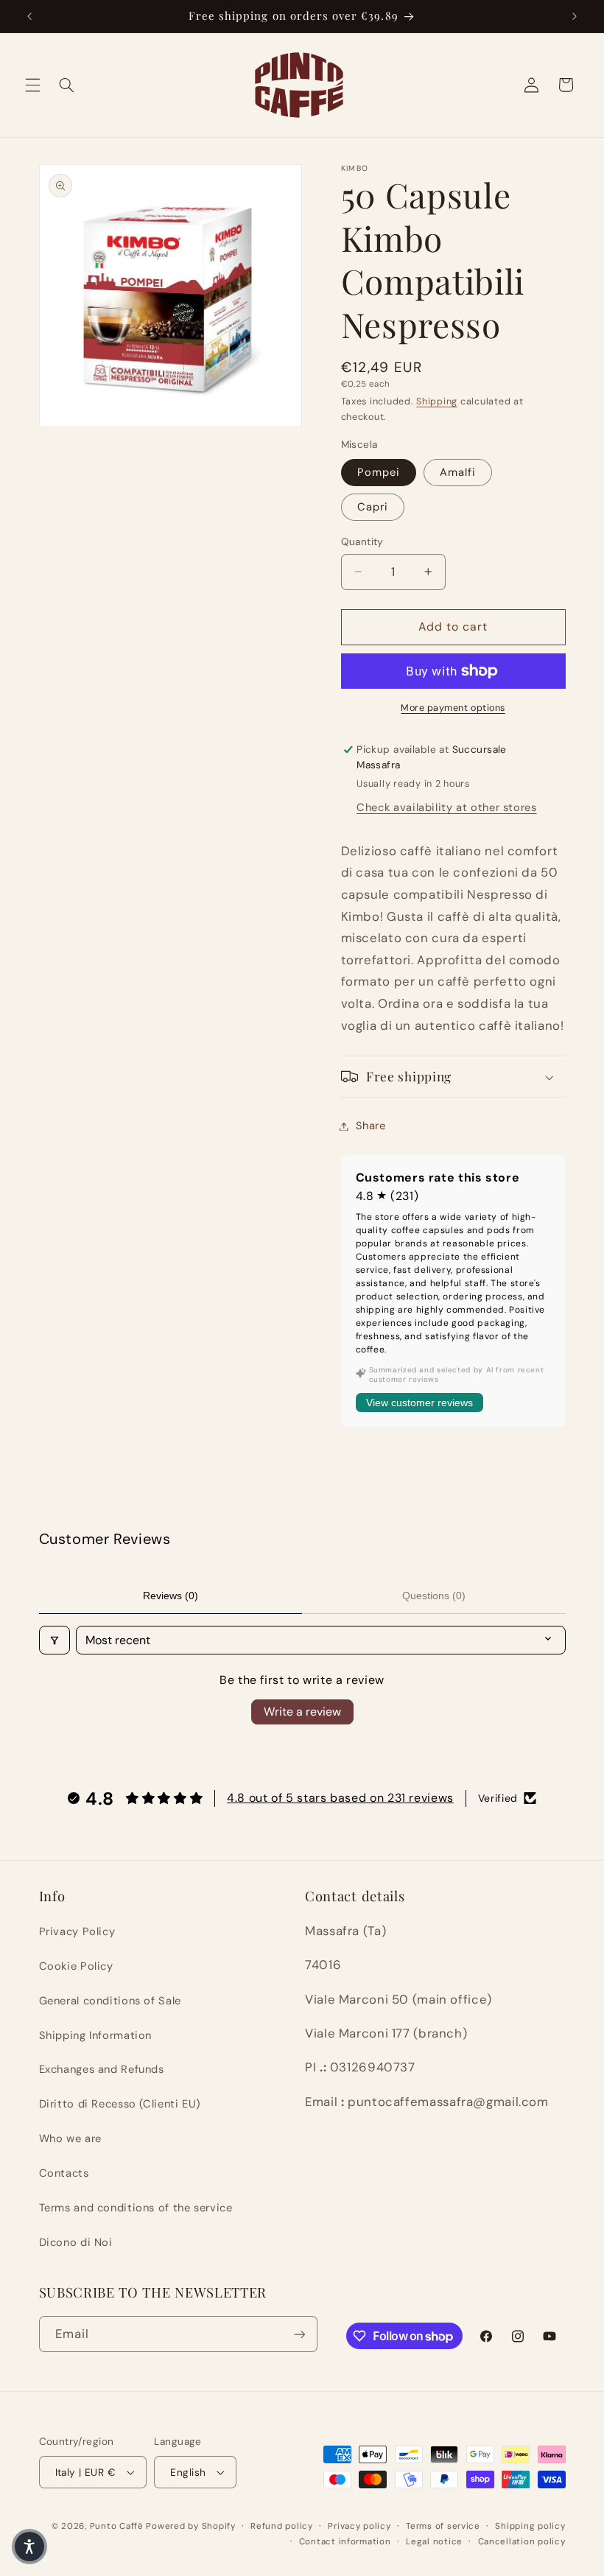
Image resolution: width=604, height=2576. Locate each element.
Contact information (345, 2542)
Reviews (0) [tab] (171, 1596)
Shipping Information (96, 2035)
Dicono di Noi (76, 2242)
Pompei (379, 472)
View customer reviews (419, 1403)
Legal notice (434, 2542)
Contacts (64, 2173)
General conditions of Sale (110, 2001)
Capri (373, 507)
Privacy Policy (77, 1931)
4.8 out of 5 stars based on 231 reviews (340, 1798)
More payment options (453, 708)
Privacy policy (359, 2526)
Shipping (437, 401)
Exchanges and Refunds (102, 2069)
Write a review (302, 1712)
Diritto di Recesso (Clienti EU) (120, 2104)
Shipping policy (530, 2526)
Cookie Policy (76, 1966)
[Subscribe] (299, 2334)
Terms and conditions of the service (136, 2208)
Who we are (70, 2138)
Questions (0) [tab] (434, 1596)
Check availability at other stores (446, 807)
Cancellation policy (522, 2542)
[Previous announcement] (29, 16)
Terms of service (443, 2526)
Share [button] (371, 1126)
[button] (32, 85)
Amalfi (458, 472)
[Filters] (55, 1640)
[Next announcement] (575, 16)
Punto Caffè (117, 2526)
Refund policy (282, 2526)
